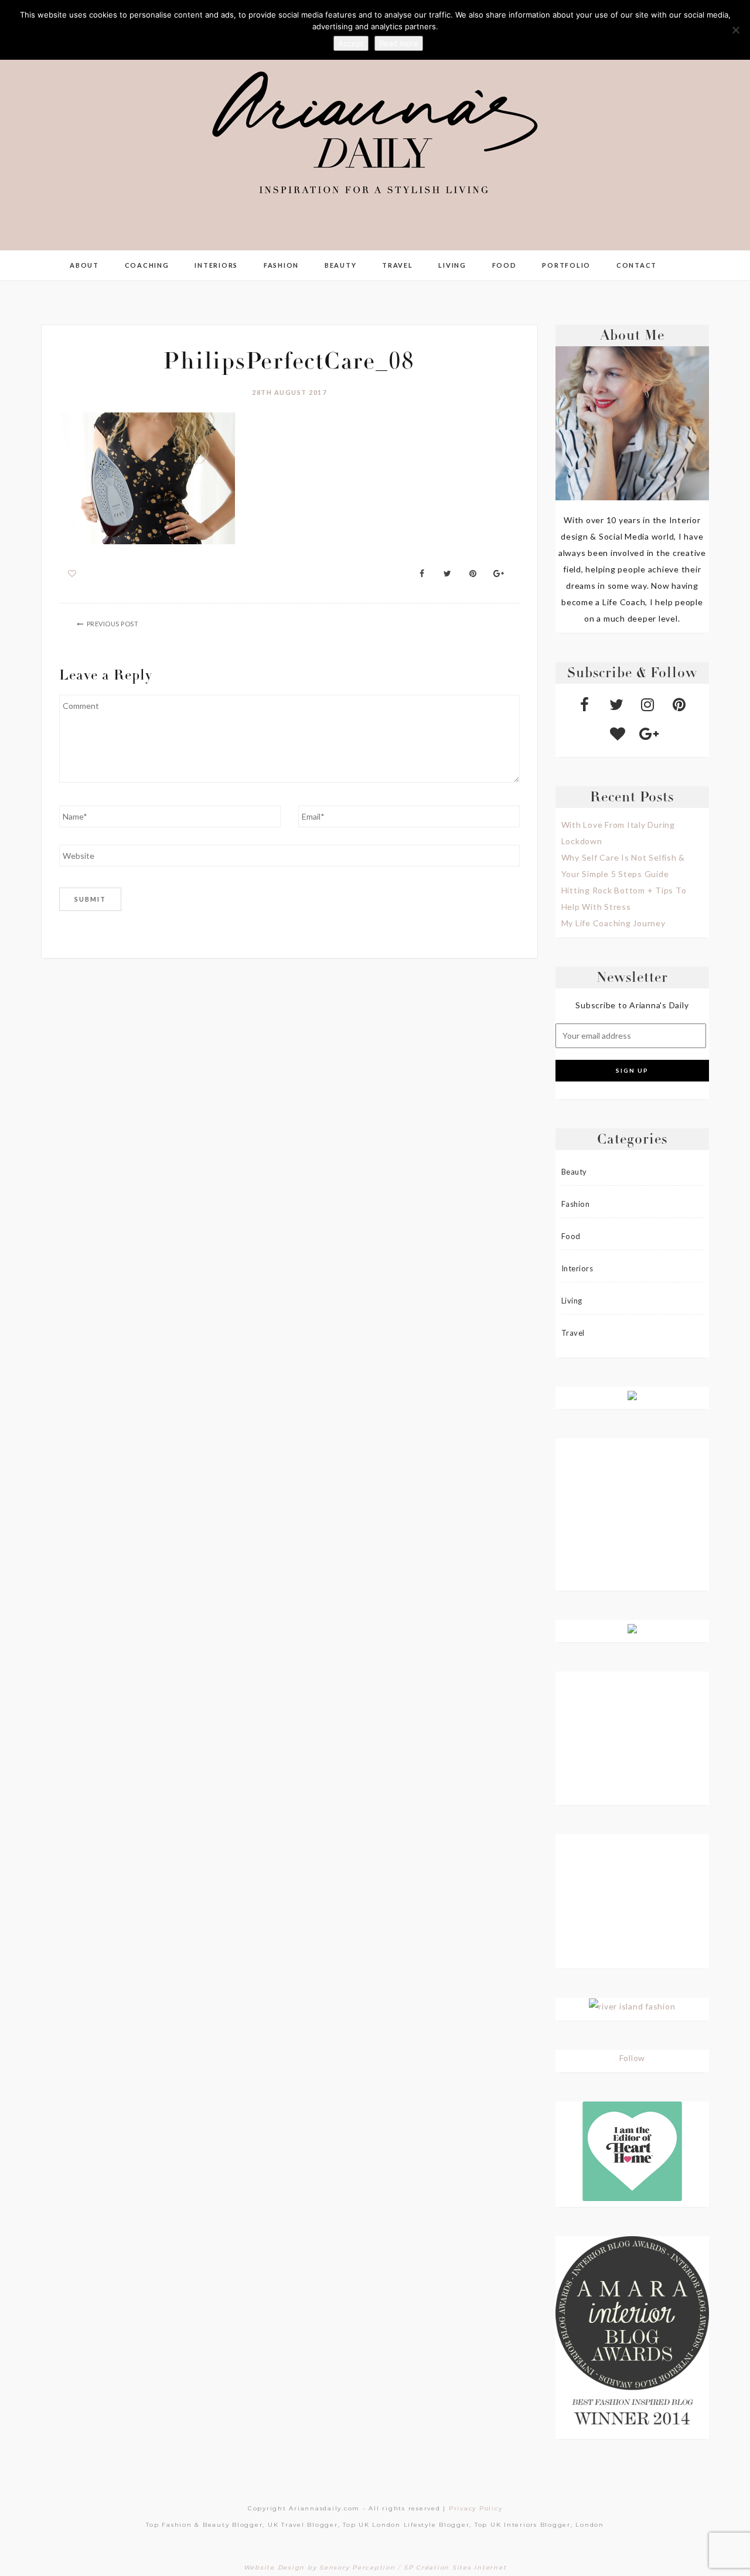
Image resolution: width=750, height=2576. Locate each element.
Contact (637, 265)
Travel (398, 265)
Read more (399, 43)
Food (504, 265)
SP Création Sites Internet (455, 2568)
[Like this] (72, 573)
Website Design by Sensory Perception (320, 2568)
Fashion (281, 265)
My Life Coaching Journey (613, 923)
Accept (351, 43)
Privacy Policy (476, 2508)
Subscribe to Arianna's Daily (632, 1005)
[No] (735, 30)
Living (452, 265)
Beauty (341, 265)
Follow (633, 2058)
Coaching (147, 265)
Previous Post (113, 624)
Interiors (216, 265)
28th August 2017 (289, 392)
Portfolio (566, 265)
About (84, 265)
